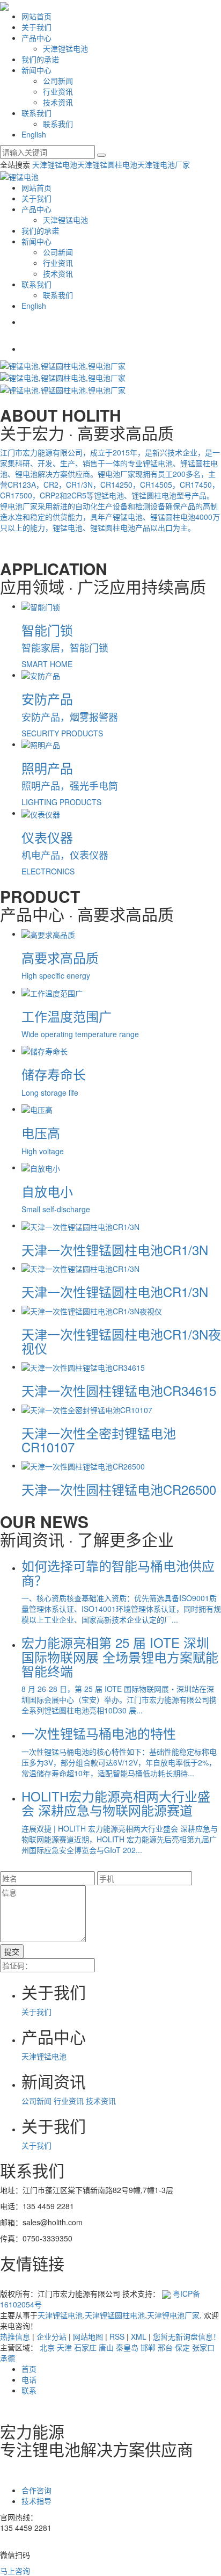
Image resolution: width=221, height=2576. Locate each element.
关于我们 (36, 27)
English (34, 134)
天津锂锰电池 (65, 48)
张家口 (203, 2347)
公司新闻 (58, 81)
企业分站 (51, 2336)
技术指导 (36, 2501)
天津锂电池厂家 (164, 164)
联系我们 (36, 113)
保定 (182, 2347)
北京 (47, 2347)
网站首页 (36, 16)
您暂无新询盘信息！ (187, 2336)
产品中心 (36, 38)
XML (139, 2336)
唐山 (106, 2347)
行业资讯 (58, 91)
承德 (8, 2358)
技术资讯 (58, 102)
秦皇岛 (127, 2347)
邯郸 (148, 2347)
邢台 (165, 2347)
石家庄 (85, 2347)
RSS (117, 2336)
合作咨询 (36, 2490)
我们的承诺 (40, 59)
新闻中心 (36, 70)
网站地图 (88, 2336)
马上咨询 (15, 2571)
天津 (64, 2347)
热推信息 (15, 2336)
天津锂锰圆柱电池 (107, 164)
